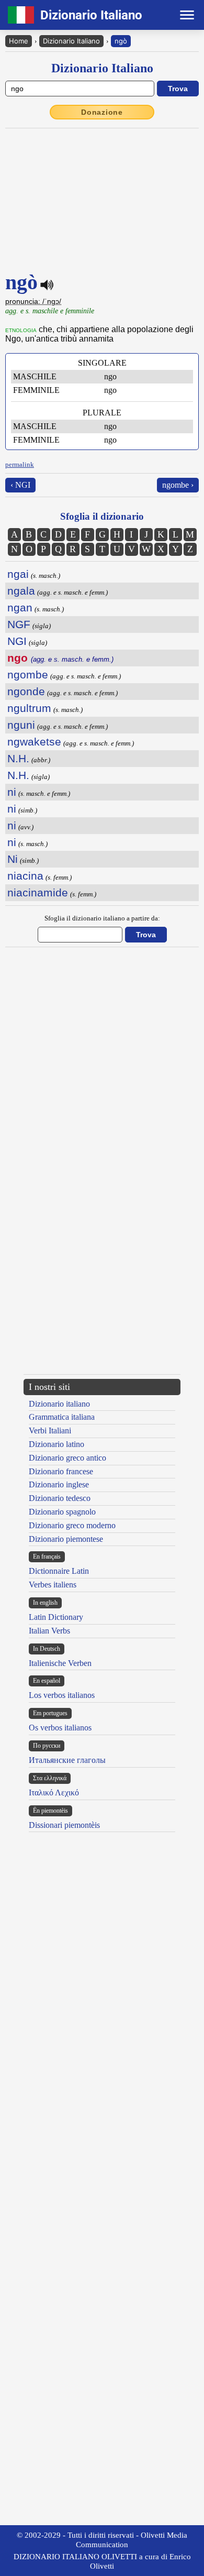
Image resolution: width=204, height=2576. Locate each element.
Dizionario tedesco (60, 1498)
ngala (21, 591)
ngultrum (29, 708)
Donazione (102, 112)
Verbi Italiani (50, 1430)
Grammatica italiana (62, 1417)
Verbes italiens (53, 1585)
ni (12, 792)
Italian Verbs (49, 1631)
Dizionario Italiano (71, 41)
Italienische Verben (60, 1663)
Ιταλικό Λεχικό (54, 1793)
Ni (13, 859)
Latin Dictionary (56, 1617)
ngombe (28, 675)
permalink (20, 464)
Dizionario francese (61, 1471)
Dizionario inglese (59, 1484)
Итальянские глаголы (67, 1760)
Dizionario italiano (59, 1404)
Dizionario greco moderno (72, 1525)
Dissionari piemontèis (64, 1825)
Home (19, 41)
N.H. (18, 758)
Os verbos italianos (60, 1728)
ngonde (26, 691)
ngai (18, 574)
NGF (19, 624)
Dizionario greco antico (67, 1458)
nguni (21, 725)
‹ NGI (20, 485)
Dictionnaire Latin (59, 1571)
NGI (17, 641)
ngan (20, 607)
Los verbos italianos (62, 1695)
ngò (121, 41)
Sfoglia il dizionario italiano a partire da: (102, 918)
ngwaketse (34, 742)
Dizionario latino (56, 1444)
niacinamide (38, 892)
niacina (25, 876)
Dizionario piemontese (66, 1539)
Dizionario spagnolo (62, 1512)
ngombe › (178, 485)
